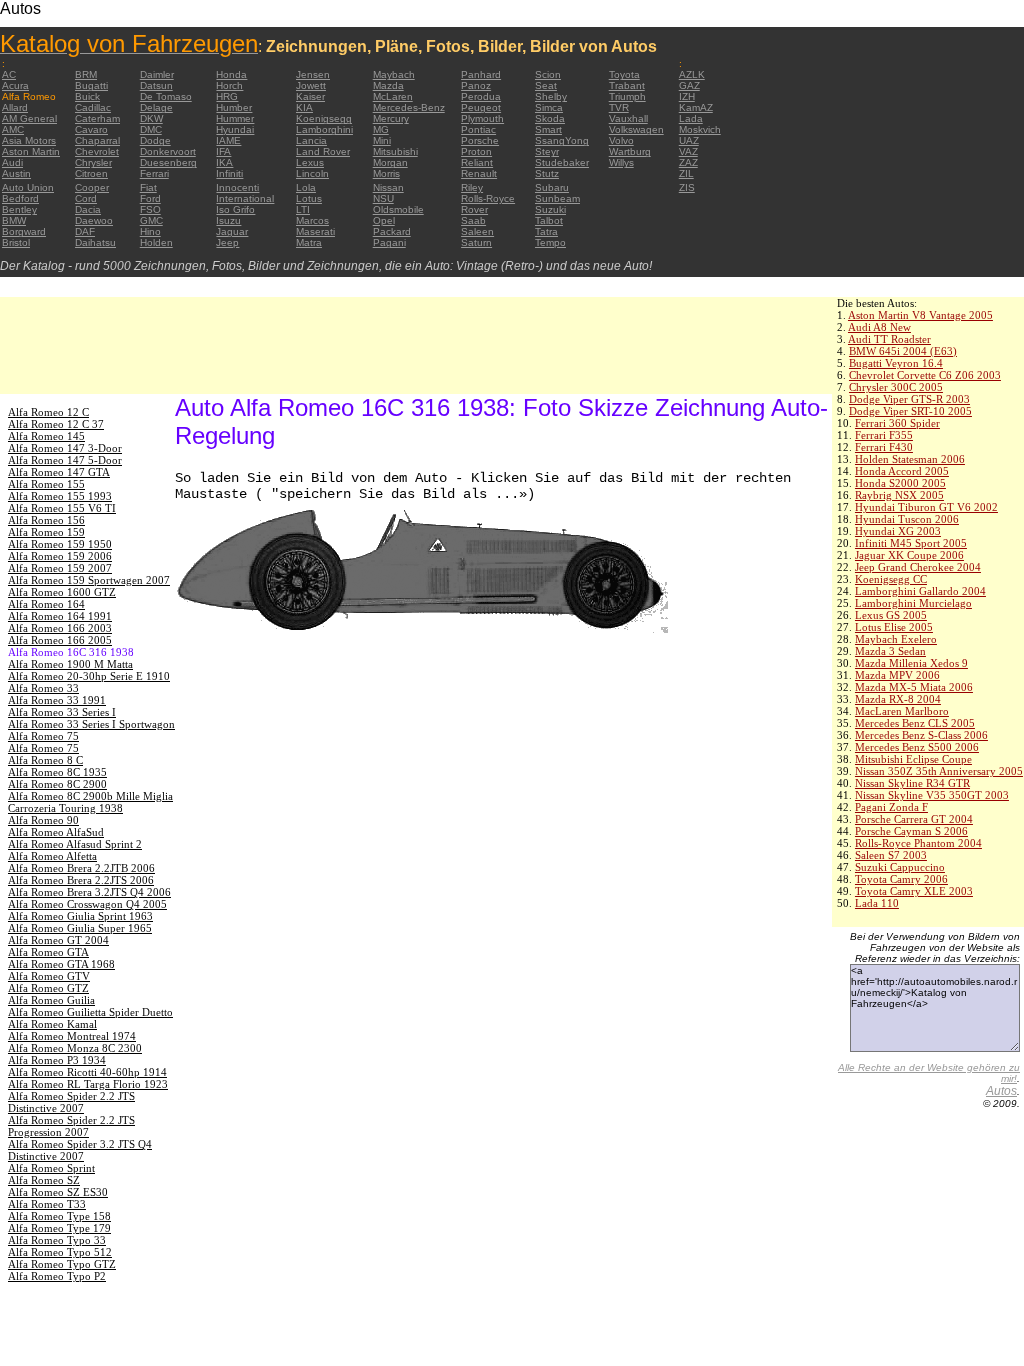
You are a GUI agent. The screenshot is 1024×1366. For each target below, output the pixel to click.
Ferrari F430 (884, 447)
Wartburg (630, 151)
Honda (231, 74)
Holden (156, 242)
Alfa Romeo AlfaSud (56, 832)
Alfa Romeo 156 (46, 520)
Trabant (627, 85)
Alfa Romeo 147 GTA (59, 472)
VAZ (688, 151)
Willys (621, 162)
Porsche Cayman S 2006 (911, 831)
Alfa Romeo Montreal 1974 (72, 1036)
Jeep (227, 242)
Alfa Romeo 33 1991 (57, 700)
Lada (691, 118)
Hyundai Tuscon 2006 (907, 519)
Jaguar (232, 231)
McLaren (393, 96)
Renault (479, 173)
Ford (150, 198)
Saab (473, 220)
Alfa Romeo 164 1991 (60, 616)
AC (9, 74)
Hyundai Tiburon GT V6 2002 (926, 507)
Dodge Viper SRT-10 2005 (910, 411)
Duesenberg (168, 162)
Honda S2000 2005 (900, 483)
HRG (227, 96)
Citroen (91, 173)
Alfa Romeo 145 (46, 436)
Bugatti (91, 85)
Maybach (394, 74)
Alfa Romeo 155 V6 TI (62, 508)
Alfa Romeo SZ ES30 (58, 1192)
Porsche (480, 140)
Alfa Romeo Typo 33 (57, 1240)
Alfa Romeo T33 (47, 1204)
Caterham (97, 118)
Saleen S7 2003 (891, 855)
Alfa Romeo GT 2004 (58, 940)
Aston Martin (31, 151)
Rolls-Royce (488, 198)
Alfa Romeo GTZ (48, 988)
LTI (303, 209)
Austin (16, 173)
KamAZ (696, 107)
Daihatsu (95, 242)
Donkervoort (168, 151)
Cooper (92, 187)
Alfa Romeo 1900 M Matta (70, 664)
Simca (549, 107)
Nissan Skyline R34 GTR (912, 783)
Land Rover (323, 151)
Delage (156, 107)
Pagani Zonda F (891, 807)
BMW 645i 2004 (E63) (903, 351)
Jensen (313, 74)
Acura (15, 85)
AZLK (692, 74)
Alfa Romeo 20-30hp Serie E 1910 (89, 676)
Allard (15, 107)
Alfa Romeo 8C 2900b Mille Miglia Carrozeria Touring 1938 (90, 802)
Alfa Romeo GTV (49, 976)
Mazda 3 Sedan (890, 651)
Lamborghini (324, 129)
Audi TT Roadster (889, 339)
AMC (13, 129)
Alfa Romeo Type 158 (59, 1216)
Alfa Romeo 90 (43, 820)
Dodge (155, 140)
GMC (151, 220)
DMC (151, 129)
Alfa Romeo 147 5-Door (65, 460)
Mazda (388, 85)
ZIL (686, 173)
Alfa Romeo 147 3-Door (65, 448)
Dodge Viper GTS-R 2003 (909, 399)
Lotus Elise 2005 (894, 627)
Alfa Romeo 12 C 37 (56, 424)
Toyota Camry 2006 (901, 879)
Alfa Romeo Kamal (52, 1024)
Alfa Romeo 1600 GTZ (62, 592)
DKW (151, 118)
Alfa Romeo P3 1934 (57, 1060)
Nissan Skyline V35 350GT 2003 (932, 795)
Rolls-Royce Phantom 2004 (918, 843)
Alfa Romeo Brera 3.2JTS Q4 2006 (89, 892)
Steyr (547, 151)
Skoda (550, 118)
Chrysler (93, 162)
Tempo (550, 242)
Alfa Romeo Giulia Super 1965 (80, 928)
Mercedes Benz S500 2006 (917, 747)
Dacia (88, 209)
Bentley (19, 209)
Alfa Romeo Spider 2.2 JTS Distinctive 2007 (71, 1102)
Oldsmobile (398, 209)
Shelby (551, 96)
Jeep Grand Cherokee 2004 (918, 567)
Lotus (309, 198)
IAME (228, 140)
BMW (14, 220)
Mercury (391, 118)
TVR (619, 107)
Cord (86, 198)
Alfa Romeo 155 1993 (60, 496)
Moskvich (700, 129)
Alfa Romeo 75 (43, 736)
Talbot (549, 220)
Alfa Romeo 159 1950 (60, 544)
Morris (386, 173)
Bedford (20, 198)
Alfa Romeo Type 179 (59, 1228)
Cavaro (91, 129)
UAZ (689, 140)
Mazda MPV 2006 (897, 675)
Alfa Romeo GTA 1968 (61, 964)
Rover (474, 209)
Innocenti (237, 187)
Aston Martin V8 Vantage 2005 (920, 315)
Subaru (552, 187)
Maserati (315, 231)
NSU (383, 198)
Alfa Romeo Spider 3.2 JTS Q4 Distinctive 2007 (80, 1150)
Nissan (388, 187)
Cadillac (93, 107)
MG (381, 129)
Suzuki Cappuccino (900, 867)
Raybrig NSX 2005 (899, 495)
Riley (472, 187)
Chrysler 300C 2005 (896, 387)
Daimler (157, 74)
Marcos (312, 220)
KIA (304, 107)
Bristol (16, 242)
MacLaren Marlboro (902, 711)
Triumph (627, 96)
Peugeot (481, 107)
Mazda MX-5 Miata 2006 (914, 687)
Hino (150, 231)
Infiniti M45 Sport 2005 (911, 543)
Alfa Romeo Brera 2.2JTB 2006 (81, 868)
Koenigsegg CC (891, 579)
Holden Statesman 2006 (910, 459)
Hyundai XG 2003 (898, 531)
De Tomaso (166, 96)
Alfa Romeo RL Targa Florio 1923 (88, 1084)
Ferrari (154, 173)
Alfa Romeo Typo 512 (60, 1252)
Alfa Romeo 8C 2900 (57, 784)
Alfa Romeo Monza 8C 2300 (75, 1048)
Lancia (311, 140)
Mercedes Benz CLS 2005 (915, 723)
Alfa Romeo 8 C (45, 760)
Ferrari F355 (884, 435)
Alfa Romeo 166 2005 (60, 640)
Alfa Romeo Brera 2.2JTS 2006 (81, 880)
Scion (548, 74)
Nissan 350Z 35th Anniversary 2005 (939, 771)
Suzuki (550, 209)
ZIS (687, 187)
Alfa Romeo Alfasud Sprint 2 (75, 844)
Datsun (156, 85)
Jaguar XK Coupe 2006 (909, 555)
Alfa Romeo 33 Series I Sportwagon (91, 724)
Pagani (389, 242)
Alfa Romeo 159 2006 (60, 556)
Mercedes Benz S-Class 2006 (921, 735)
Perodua (481, 96)
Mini (382, 140)
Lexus (310, 162)
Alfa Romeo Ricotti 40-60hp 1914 (87, 1072)
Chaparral (97, 140)
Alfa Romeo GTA (48, 952)
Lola (306, 187)
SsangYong (562, 140)
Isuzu (228, 220)
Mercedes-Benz (409, 107)
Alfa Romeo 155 (46, 484)
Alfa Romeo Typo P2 (57, 1276)
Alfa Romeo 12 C (48, 412)
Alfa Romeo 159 (46, 532)
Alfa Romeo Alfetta (52, 856)
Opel (384, 220)
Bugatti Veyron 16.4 (896, 363)
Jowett (311, 85)
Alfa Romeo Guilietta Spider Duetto (90, 1012)
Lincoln (312, 173)
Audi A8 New (879, 327)
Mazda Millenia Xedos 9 (911, 663)
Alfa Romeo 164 (46, 604)
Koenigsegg (324, 118)
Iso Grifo (235, 209)
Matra (309, 242)
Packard (392, 231)
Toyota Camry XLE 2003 (914, 891)
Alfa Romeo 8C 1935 (57, 772)
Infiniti (229, 173)
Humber (234, 107)
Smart (548, 129)
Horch (229, 85)
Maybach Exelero (896, 639)
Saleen (477, 231)
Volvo (621, 140)
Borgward (24, 231)
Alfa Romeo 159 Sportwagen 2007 (89, 580)
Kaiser (310, 96)
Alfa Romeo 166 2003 (60, 628)
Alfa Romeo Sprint (51, 1168)
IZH (687, 96)
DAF (85, 231)
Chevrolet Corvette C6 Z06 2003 (925, 375)
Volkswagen (636, 129)
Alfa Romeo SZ (44, 1180)
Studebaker (562, 162)
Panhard (481, 74)
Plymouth (482, 118)
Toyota (624, 74)
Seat (546, 85)
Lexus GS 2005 (891, 615)
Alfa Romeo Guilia (51, 1000)
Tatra (546, 231)
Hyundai (235, 129)
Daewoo (94, 220)
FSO (150, 209)
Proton (476, 151)
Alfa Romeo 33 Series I (62, 712)
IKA (224, 162)
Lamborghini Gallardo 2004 (920, 591)
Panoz (476, 85)
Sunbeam (557, 198)
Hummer (235, 118)
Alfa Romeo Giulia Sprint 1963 (80, 916)
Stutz (547, 173)
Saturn (476, 242)
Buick (87, 96)
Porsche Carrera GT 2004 (914, 819)
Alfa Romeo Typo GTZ (62, 1264)
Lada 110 (877, 903)
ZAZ (688, 162)
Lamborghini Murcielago (913, 603)
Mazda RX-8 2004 (898, 699)
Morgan (390, 162)
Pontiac (478, 129)
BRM (86, 74)
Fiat (148, 187)
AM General (29, 118)
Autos (1001, 1091)
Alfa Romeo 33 (43, 688)
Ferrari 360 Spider (897, 423)
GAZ (689, 85)
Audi (12, 162)
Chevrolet (97, 151)
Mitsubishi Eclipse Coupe (913, 759)
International (245, 198)
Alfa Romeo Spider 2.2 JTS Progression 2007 (71, 1126)
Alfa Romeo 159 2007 (60, 568)
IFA (223, 151)
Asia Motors (29, 140)
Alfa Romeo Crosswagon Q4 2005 (87, 904)
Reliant (477, 162)
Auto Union (28, 187)
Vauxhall (628, 118)
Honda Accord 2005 (902, 471)
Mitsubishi (395, 151)
